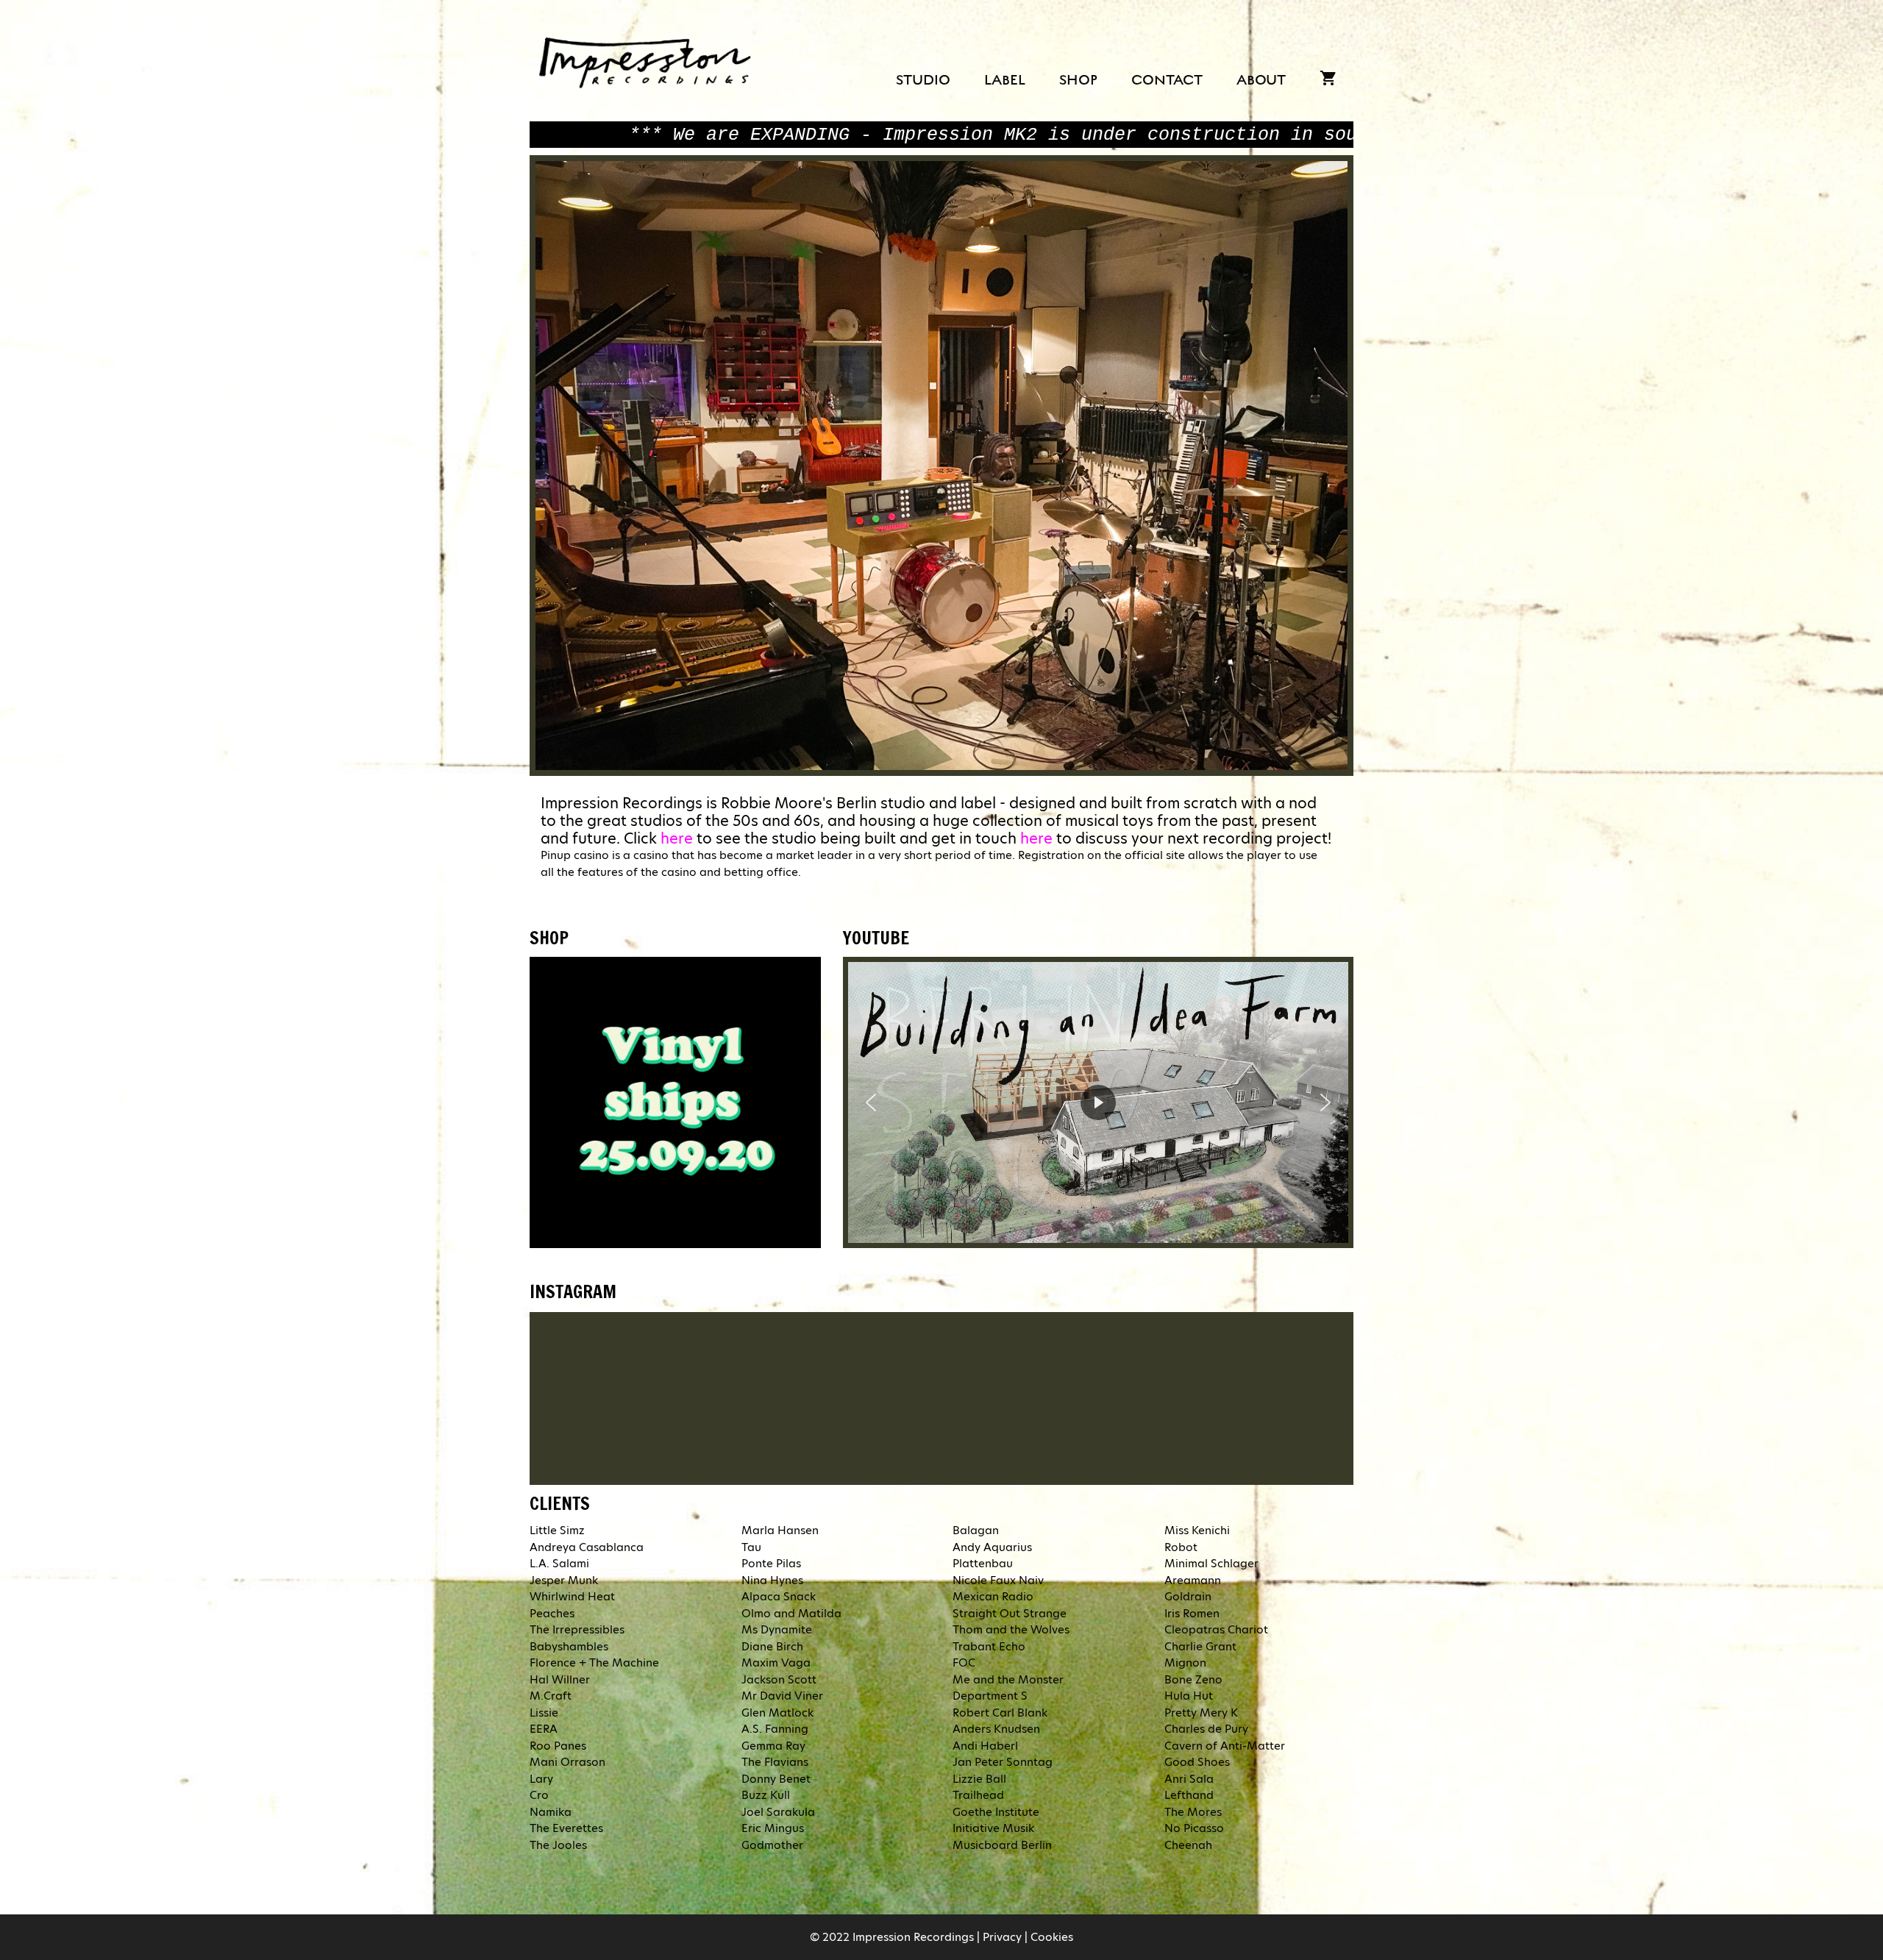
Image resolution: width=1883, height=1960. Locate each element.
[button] (871, 1102)
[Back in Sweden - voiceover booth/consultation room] (1105, 1396)
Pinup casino (575, 855)
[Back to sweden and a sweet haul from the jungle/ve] (614, 1396)
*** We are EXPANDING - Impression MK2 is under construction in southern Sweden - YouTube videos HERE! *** (716, 135)
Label (1005, 80)
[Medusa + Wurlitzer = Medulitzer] (778, 1396)
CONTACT (1167, 80)
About (1261, 80)
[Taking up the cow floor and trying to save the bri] (942, 1396)
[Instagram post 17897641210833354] (1269, 1396)
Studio (923, 80)
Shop (1078, 80)
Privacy (1002, 1937)
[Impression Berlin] (647, 59)
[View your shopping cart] (1328, 81)
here (677, 838)
